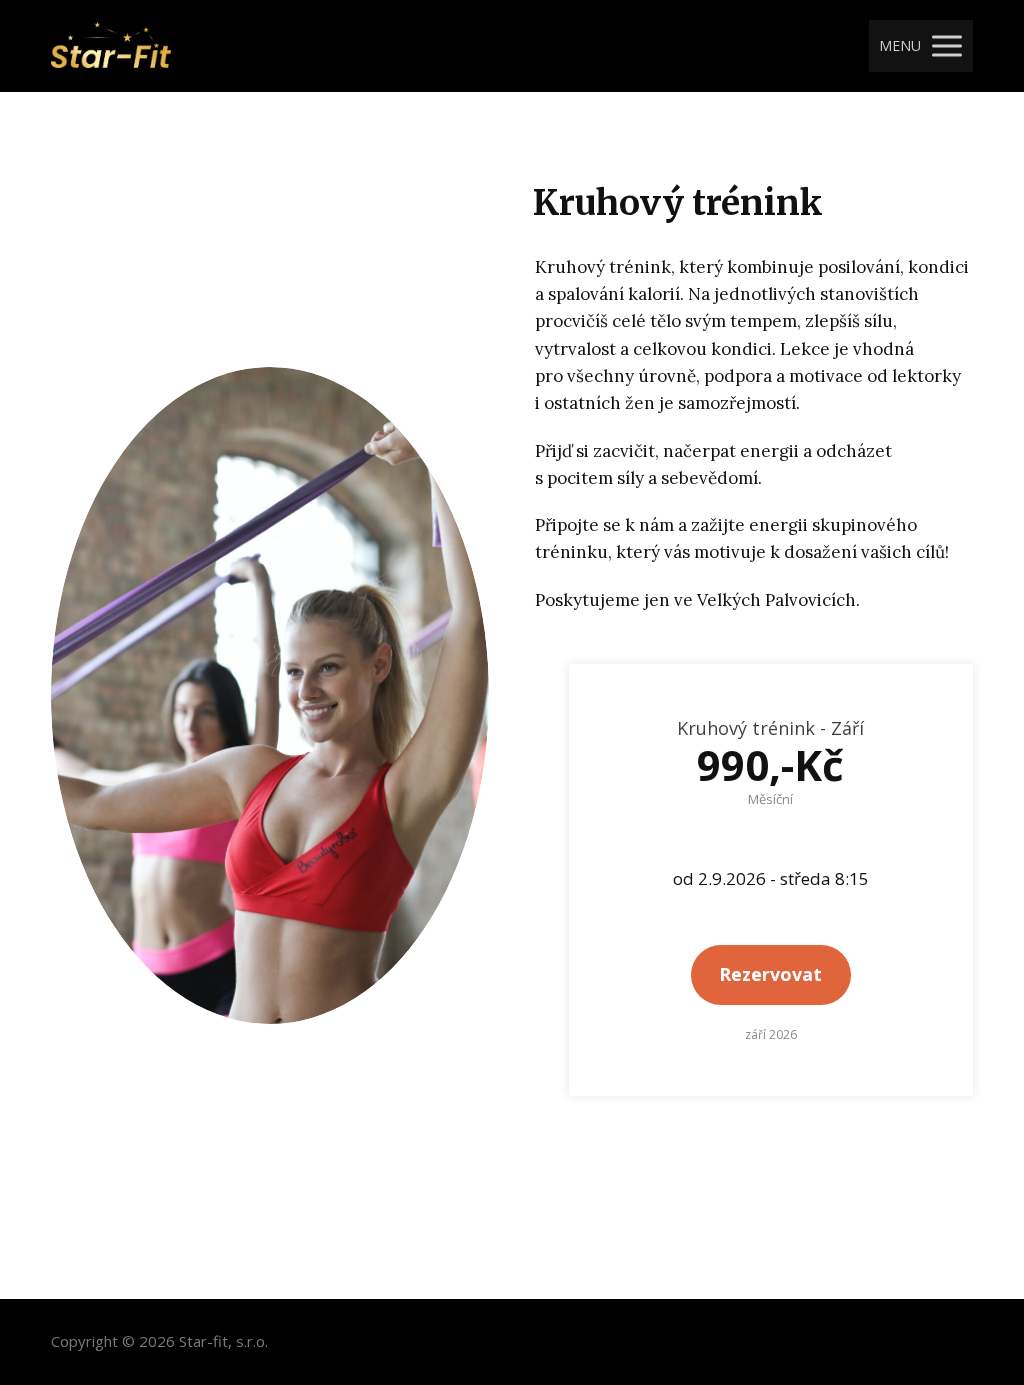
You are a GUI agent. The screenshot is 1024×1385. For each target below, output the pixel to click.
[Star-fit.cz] (111, 46)
